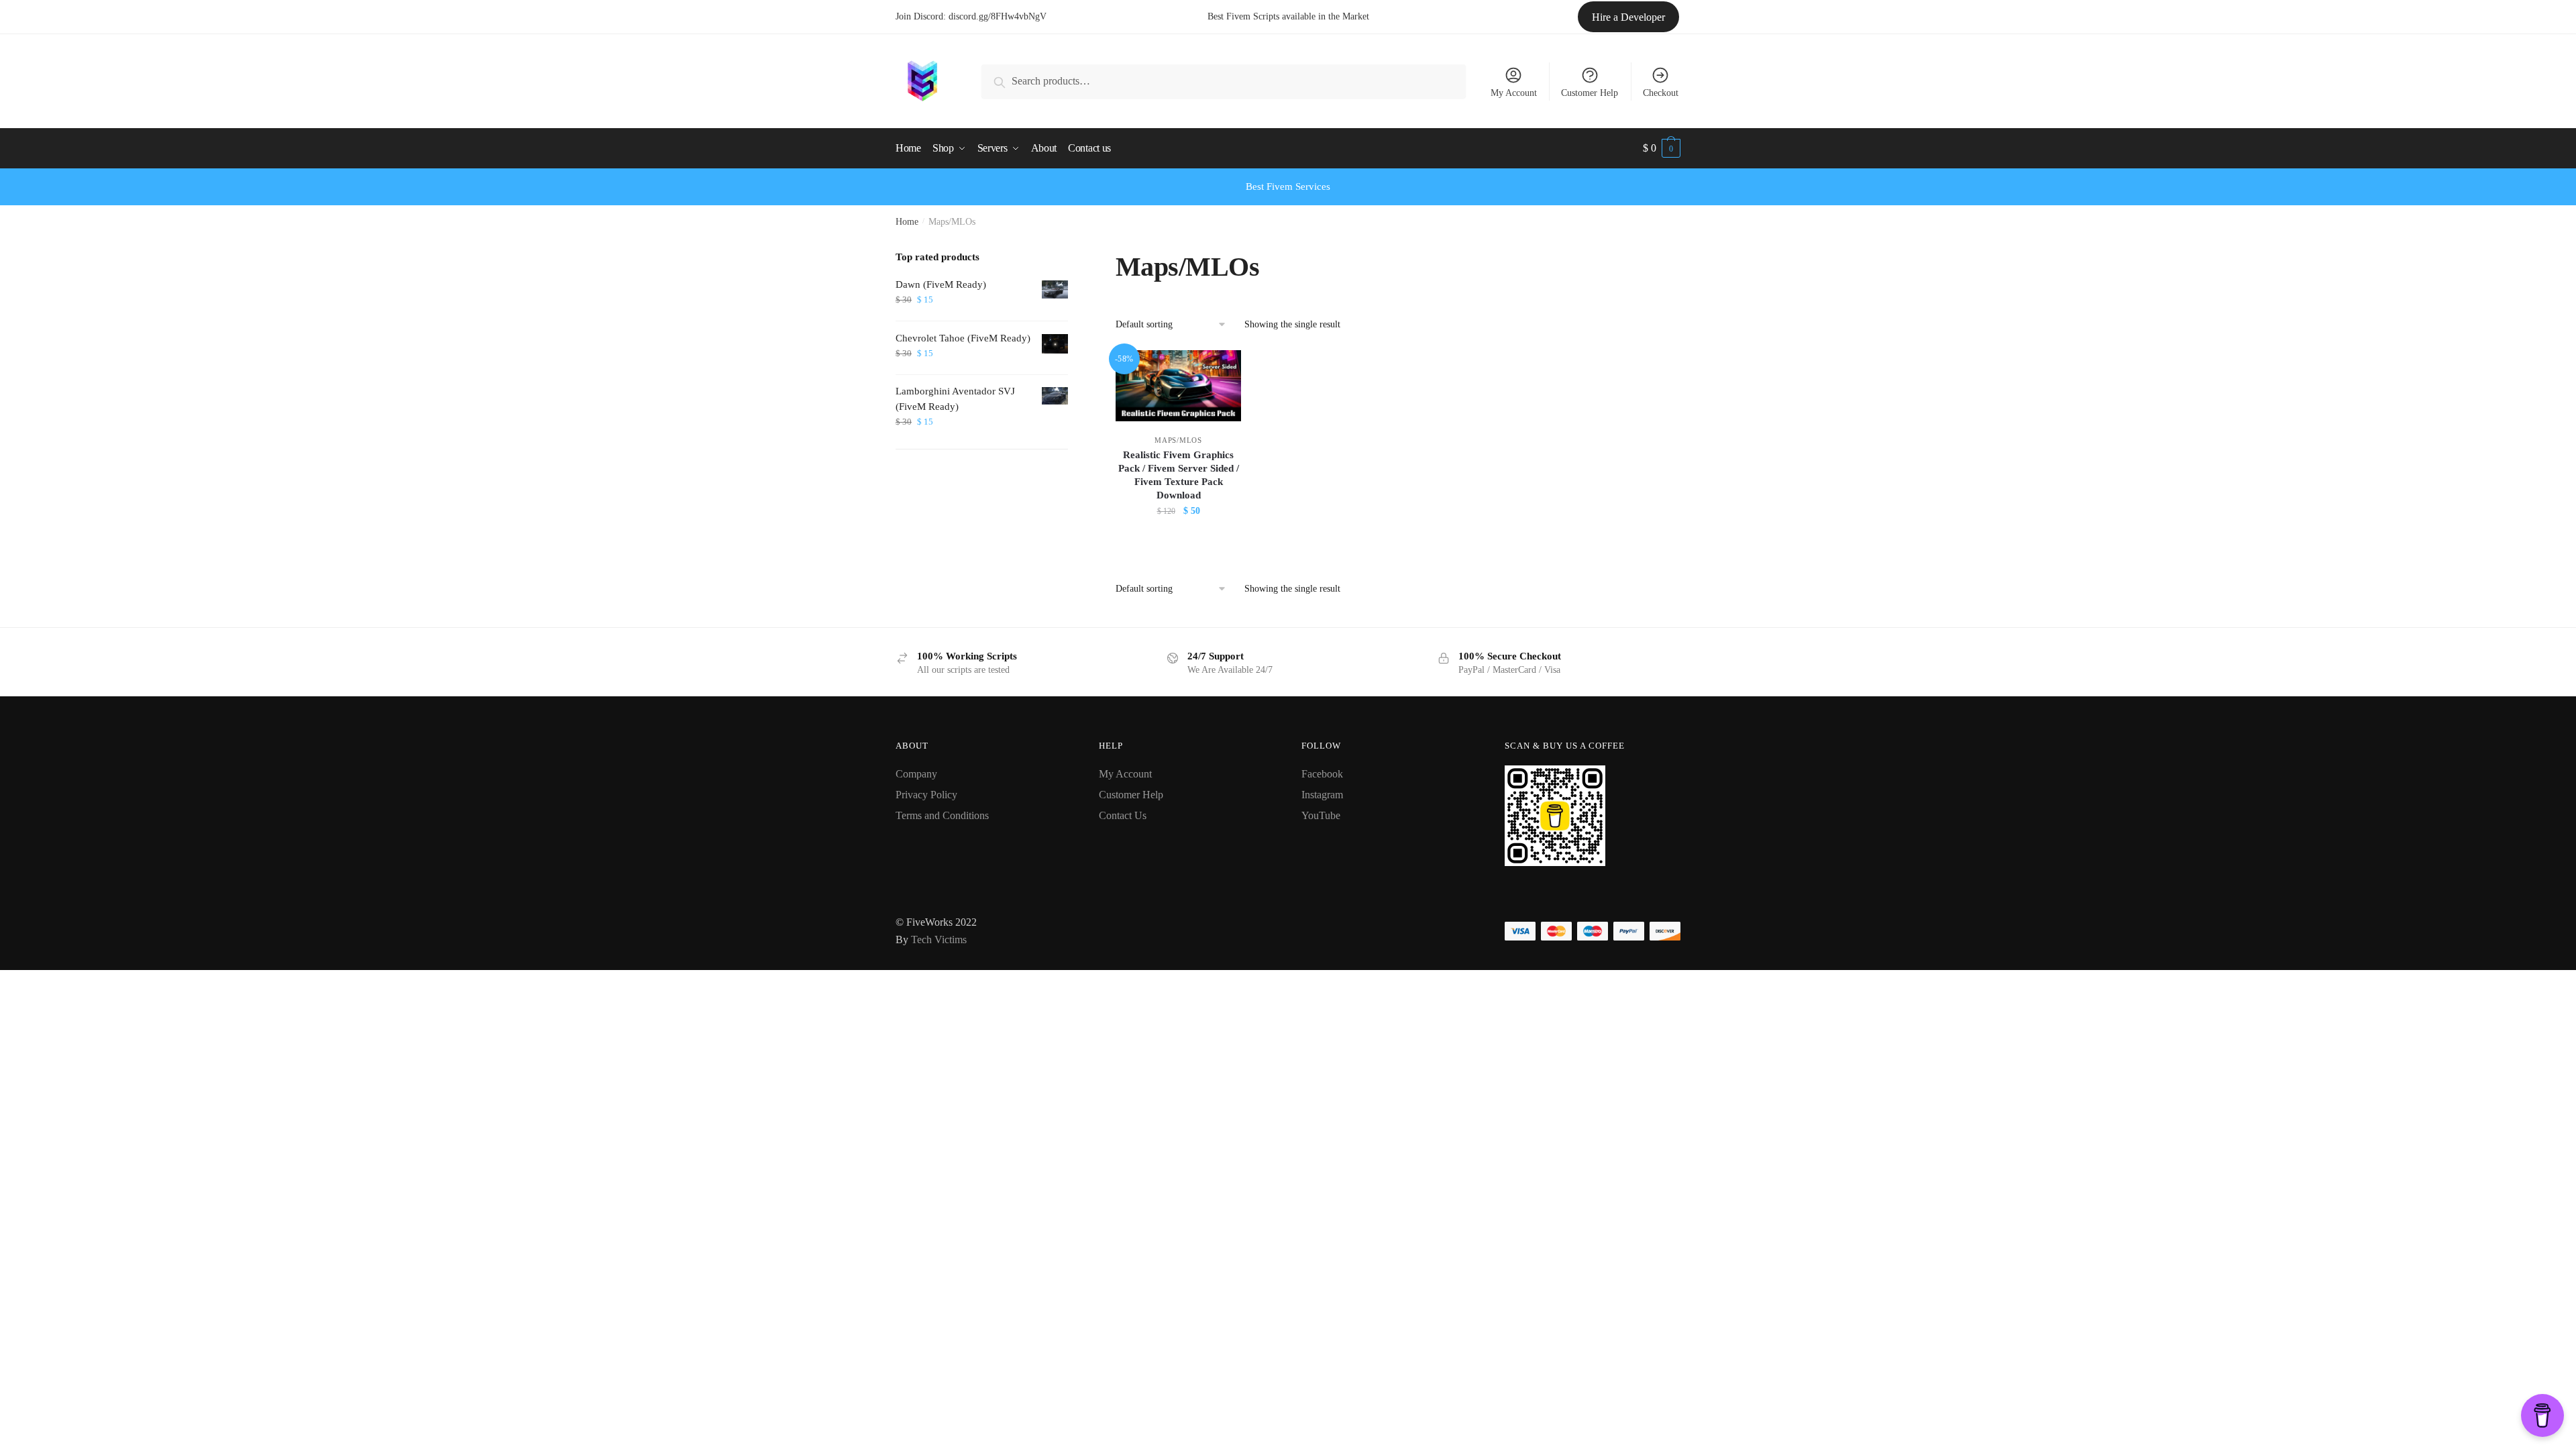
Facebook (1322, 774)
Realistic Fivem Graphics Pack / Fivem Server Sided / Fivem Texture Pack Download (1179, 475)
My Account (1514, 93)
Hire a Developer (1628, 17)
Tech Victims (939, 940)
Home (907, 222)
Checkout (1661, 93)
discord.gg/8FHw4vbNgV (998, 16)
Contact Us (1123, 815)
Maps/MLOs (1178, 440)
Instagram (1322, 795)
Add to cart (1179, 541)
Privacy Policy (926, 795)
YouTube (1321, 815)
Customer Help (1590, 93)
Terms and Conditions (942, 815)
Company (916, 774)
